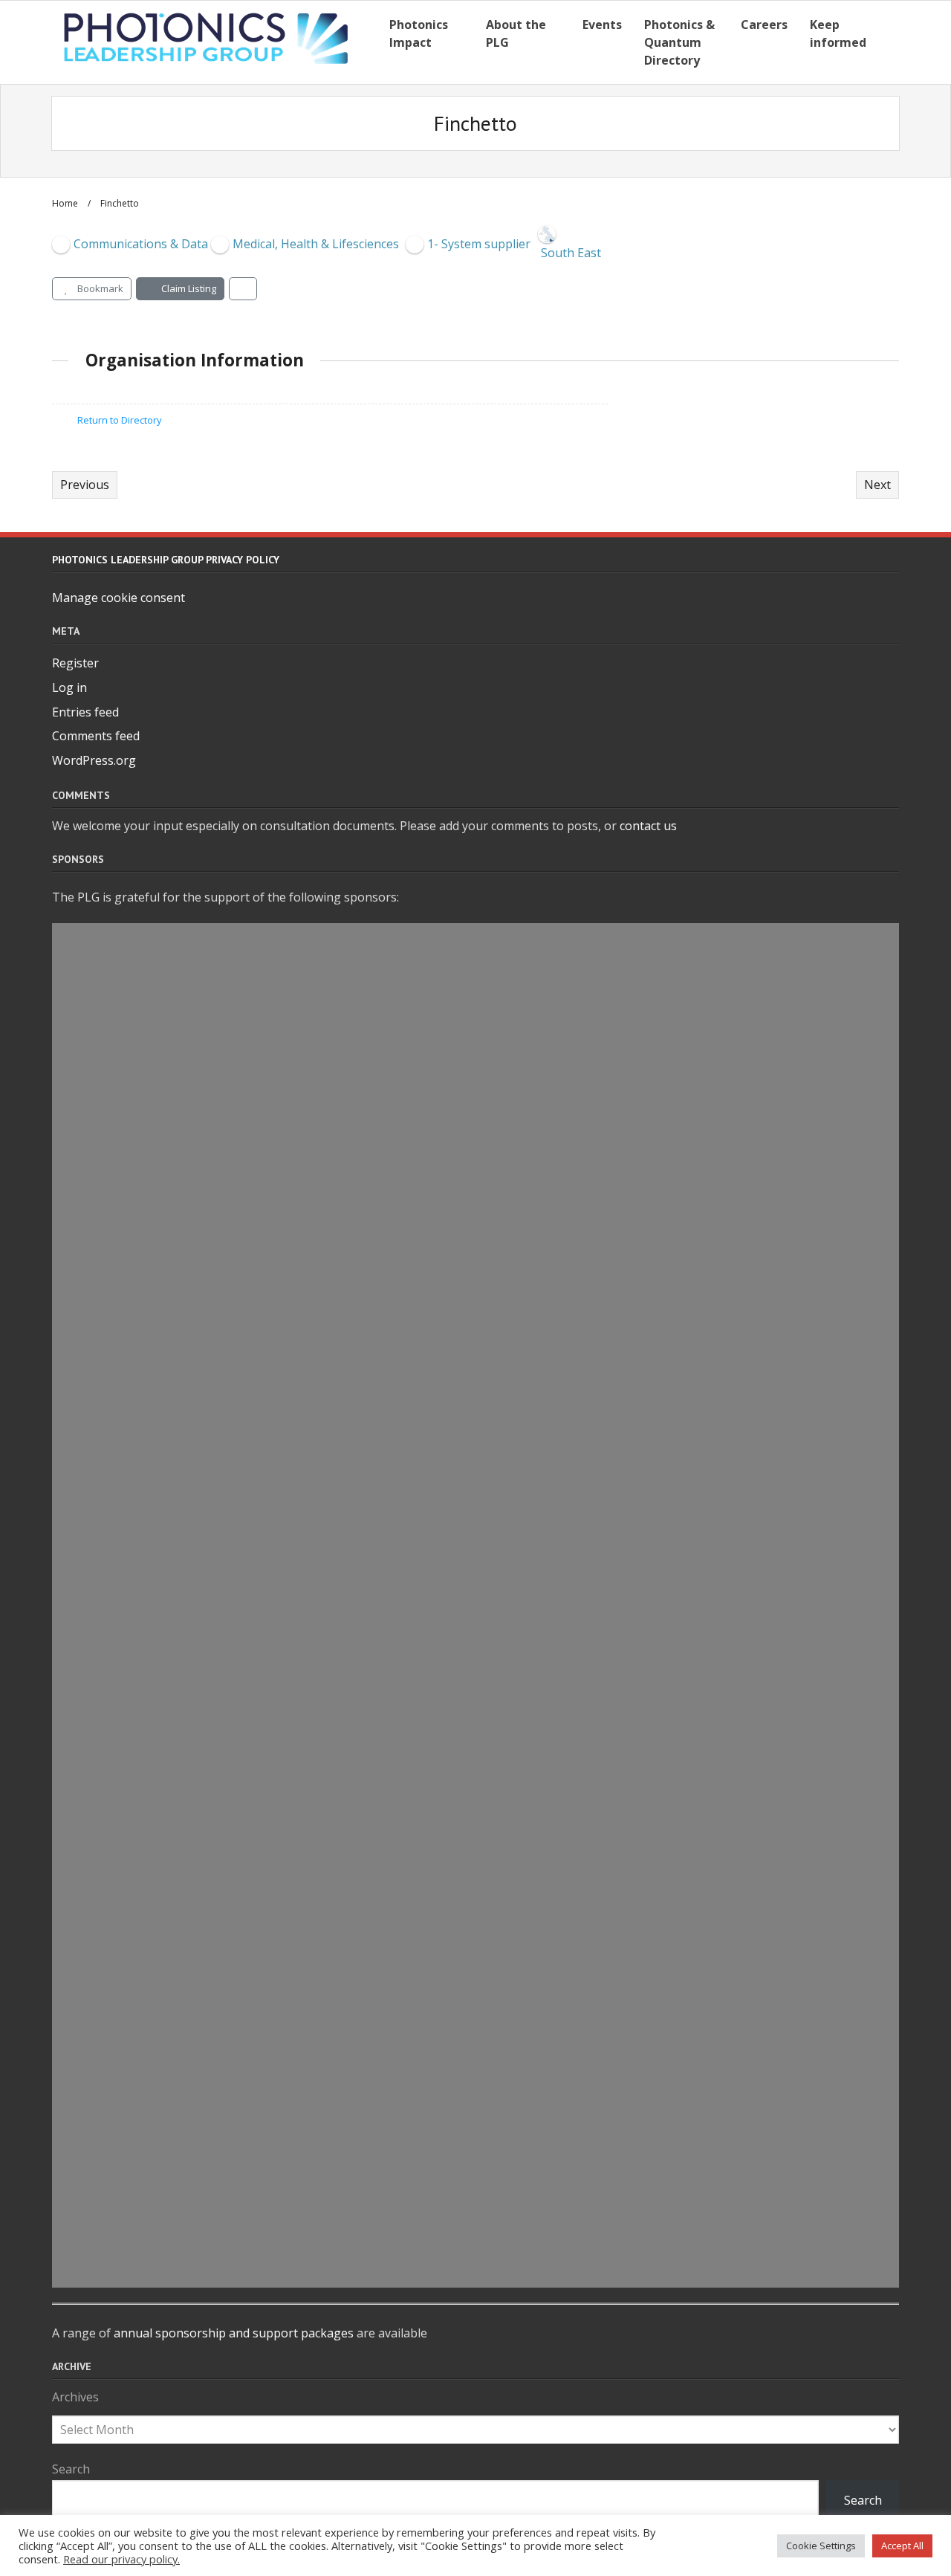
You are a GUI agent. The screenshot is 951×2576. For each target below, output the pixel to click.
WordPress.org (94, 760)
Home (65, 203)
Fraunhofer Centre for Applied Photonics (252, 1553)
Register (75, 663)
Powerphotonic (152, 1349)
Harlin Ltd (132, 1076)
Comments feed (96, 736)
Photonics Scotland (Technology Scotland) (257, 2031)
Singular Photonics (166, 1622)
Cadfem (122, 1246)
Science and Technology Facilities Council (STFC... (283, 1588)
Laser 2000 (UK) (152, 2202)
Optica (118, 1997)
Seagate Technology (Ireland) (207, 2065)
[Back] (243, 289)
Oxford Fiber (141, 1383)
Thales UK (130, 1690)
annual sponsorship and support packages (234, 2333)
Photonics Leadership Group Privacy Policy (166, 560)
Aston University (158, 1315)
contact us (648, 826)
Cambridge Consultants (185, 1178)
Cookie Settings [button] (821, 2546)
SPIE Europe (137, 1042)
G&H (109, 2134)
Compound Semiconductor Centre (225, 1793)
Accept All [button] (902, 2546)
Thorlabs (127, 2236)
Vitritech (127, 1110)
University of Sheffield (179, 2100)
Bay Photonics (147, 1212)
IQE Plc (118, 974)
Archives (75, 2397)
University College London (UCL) (218, 1452)
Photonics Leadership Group (203, 1281)
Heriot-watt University (181, 939)
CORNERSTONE (149, 1964)
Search (71, 2469)
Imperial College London (187, 1417)
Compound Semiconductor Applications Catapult (285, 1929)
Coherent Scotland (165, 1895)
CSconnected (142, 1724)
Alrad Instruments (165, 1008)
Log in (69, 687)
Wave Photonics (154, 1144)
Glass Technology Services (194, 2168)
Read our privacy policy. (121, 2559)
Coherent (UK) (147, 1827)
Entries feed (85, 712)
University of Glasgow (178, 2271)
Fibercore (129, 1486)
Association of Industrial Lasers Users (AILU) (267, 1758)
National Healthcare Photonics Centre (241, 1520)
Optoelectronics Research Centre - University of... (284, 1861)
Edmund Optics (152, 1656)
